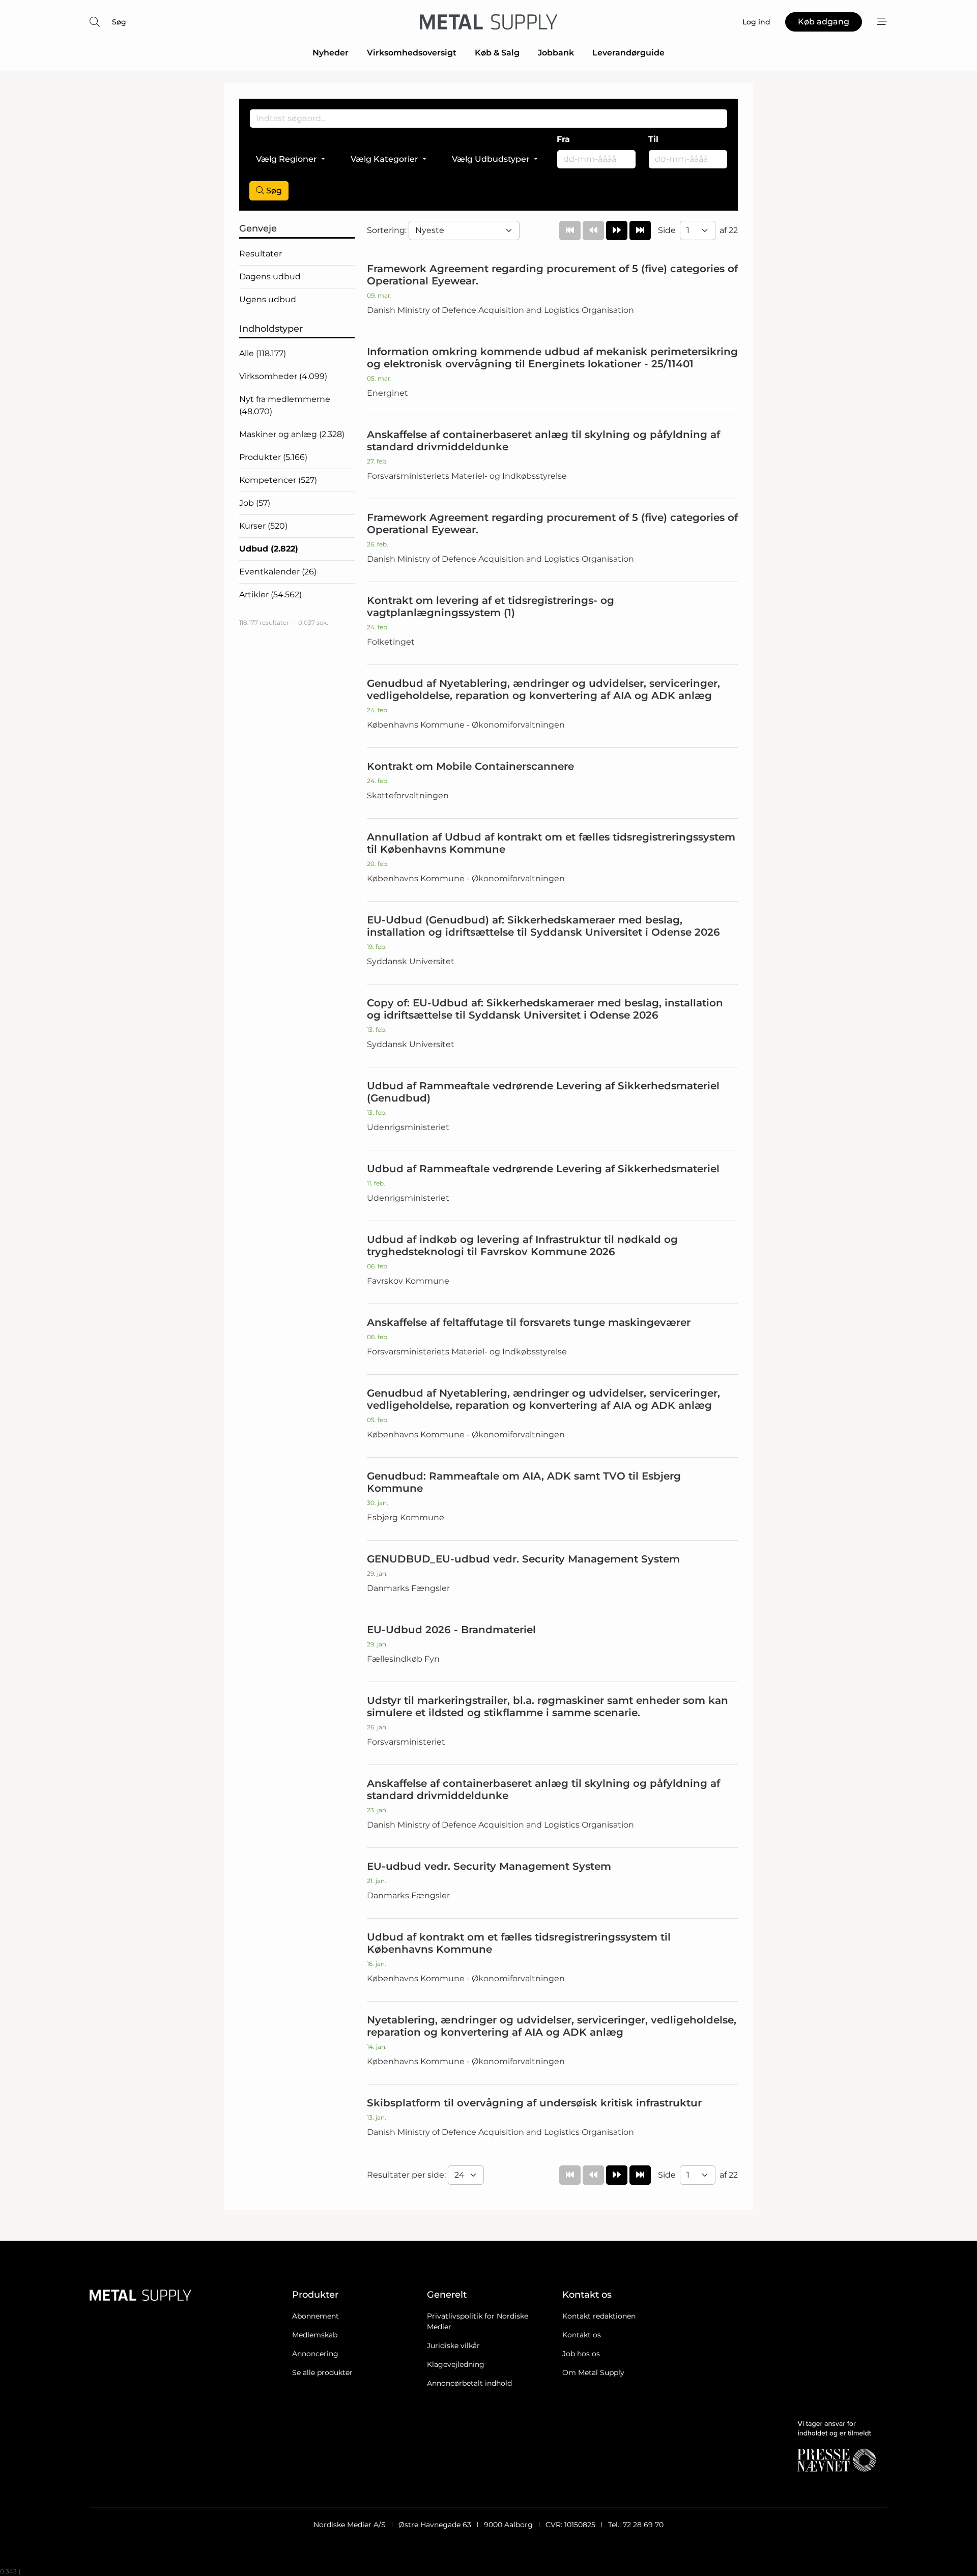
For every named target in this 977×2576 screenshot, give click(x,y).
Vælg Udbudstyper (491, 159)
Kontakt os (582, 2335)
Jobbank (556, 53)
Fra (563, 139)
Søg (119, 22)
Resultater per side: (407, 2175)
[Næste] (617, 230)
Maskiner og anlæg (292, 434)
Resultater (261, 254)
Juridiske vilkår (453, 2346)
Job (255, 503)
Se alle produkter (322, 2372)
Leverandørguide (628, 53)
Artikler (270, 595)
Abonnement (315, 2316)
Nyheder (331, 53)
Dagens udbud (270, 277)
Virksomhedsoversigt (412, 53)
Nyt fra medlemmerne (285, 405)
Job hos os (581, 2354)
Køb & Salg (497, 53)
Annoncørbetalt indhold (469, 2383)
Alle (263, 353)
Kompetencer (278, 480)
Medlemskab (315, 2335)
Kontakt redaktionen (599, 2316)
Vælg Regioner (286, 159)
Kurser (263, 526)
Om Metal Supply (593, 2372)
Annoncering (315, 2354)
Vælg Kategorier (384, 159)
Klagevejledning (456, 2364)
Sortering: (388, 230)
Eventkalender (278, 572)
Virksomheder (283, 376)
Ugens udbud (268, 299)
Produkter (273, 457)
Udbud (269, 549)
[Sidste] (640, 230)
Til (653, 139)
